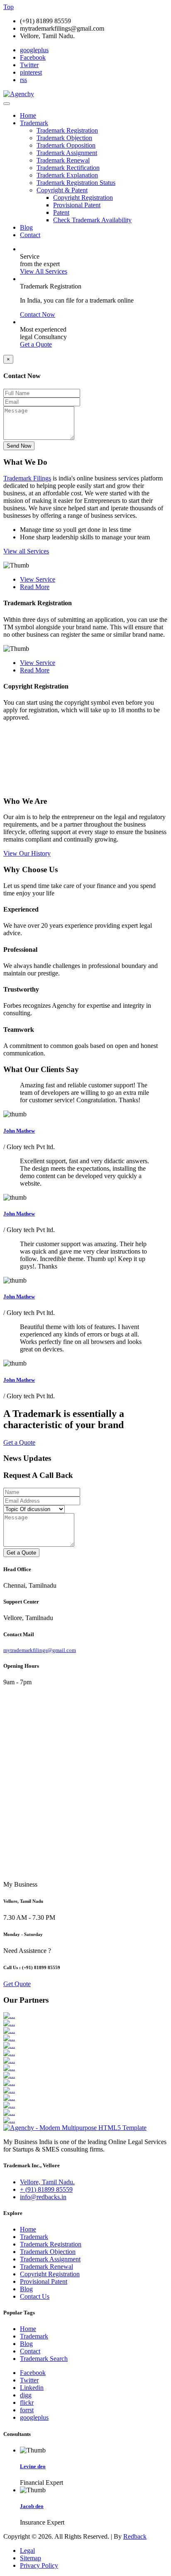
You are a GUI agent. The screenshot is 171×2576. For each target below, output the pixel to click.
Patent (61, 212)
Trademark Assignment (67, 153)
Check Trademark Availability (92, 220)
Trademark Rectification (68, 168)
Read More (35, 587)
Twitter (29, 65)
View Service (38, 579)
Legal (27, 2551)
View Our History (27, 853)
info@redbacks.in (43, 2197)
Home (28, 115)
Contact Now (38, 314)
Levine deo (33, 2466)
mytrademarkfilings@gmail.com (40, 1650)
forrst (27, 2410)
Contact (30, 235)
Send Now (19, 446)
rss (23, 80)
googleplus (34, 50)
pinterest (31, 72)
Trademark (34, 123)
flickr (27, 2403)
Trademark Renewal (63, 160)
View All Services (44, 271)
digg (26, 2395)
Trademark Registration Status (76, 183)
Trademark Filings (27, 478)
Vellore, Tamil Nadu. (47, 2182)
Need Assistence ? (27, 1951)
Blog (26, 227)
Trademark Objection (64, 138)
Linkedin (32, 2388)
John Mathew (19, 1131)
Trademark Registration (67, 130)
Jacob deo (32, 2506)
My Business (20, 1884)
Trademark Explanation (67, 175)
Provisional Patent (77, 205)
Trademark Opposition (66, 145)
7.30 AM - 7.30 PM (29, 1917)
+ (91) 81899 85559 (46, 2189)
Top (9, 7)
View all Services (26, 551)
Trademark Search (44, 2359)
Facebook (33, 57)
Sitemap (31, 2558)
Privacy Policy (39, 2565)
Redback (135, 2536)
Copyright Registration (83, 198)
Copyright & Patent (62, 190)
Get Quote (17, 1984)
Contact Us (35, 2296)
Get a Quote (36, 344)
